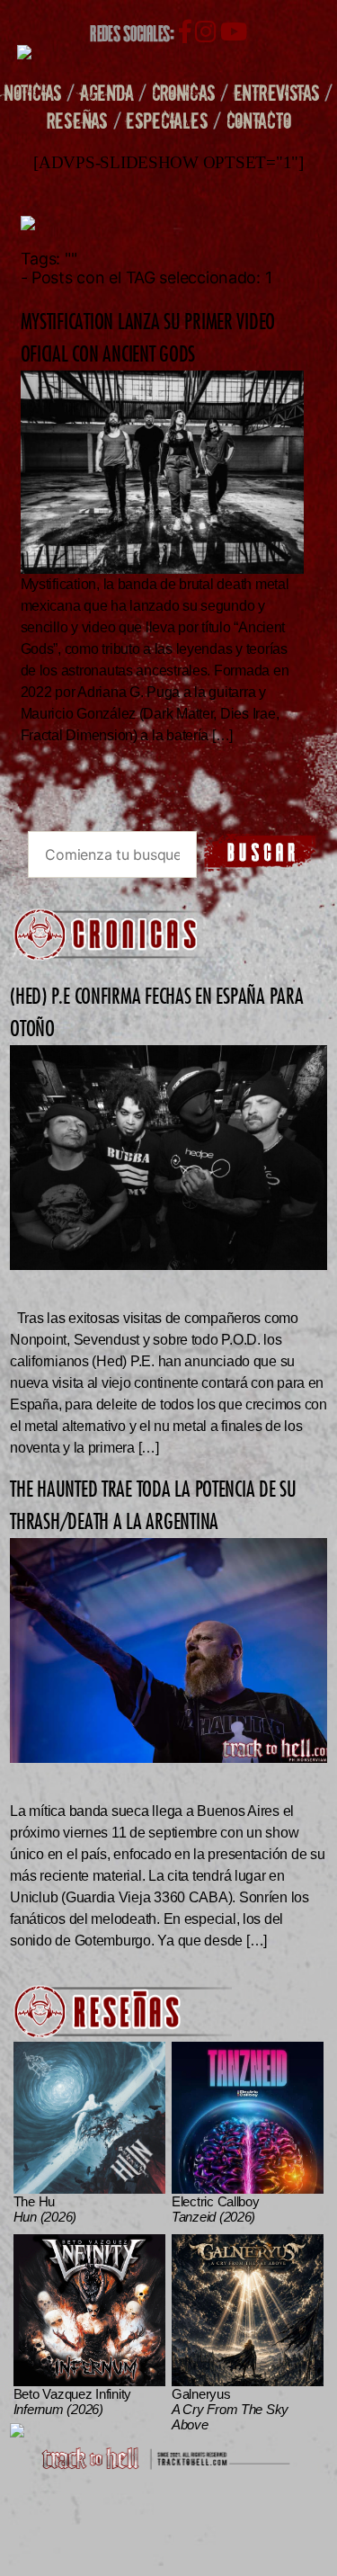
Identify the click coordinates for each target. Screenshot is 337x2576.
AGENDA (106, 92)
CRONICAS (184, 92)
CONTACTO (259, 120)
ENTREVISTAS (277, 92)
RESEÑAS (77, 120)
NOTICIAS (33, 92)
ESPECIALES (167, 120)
